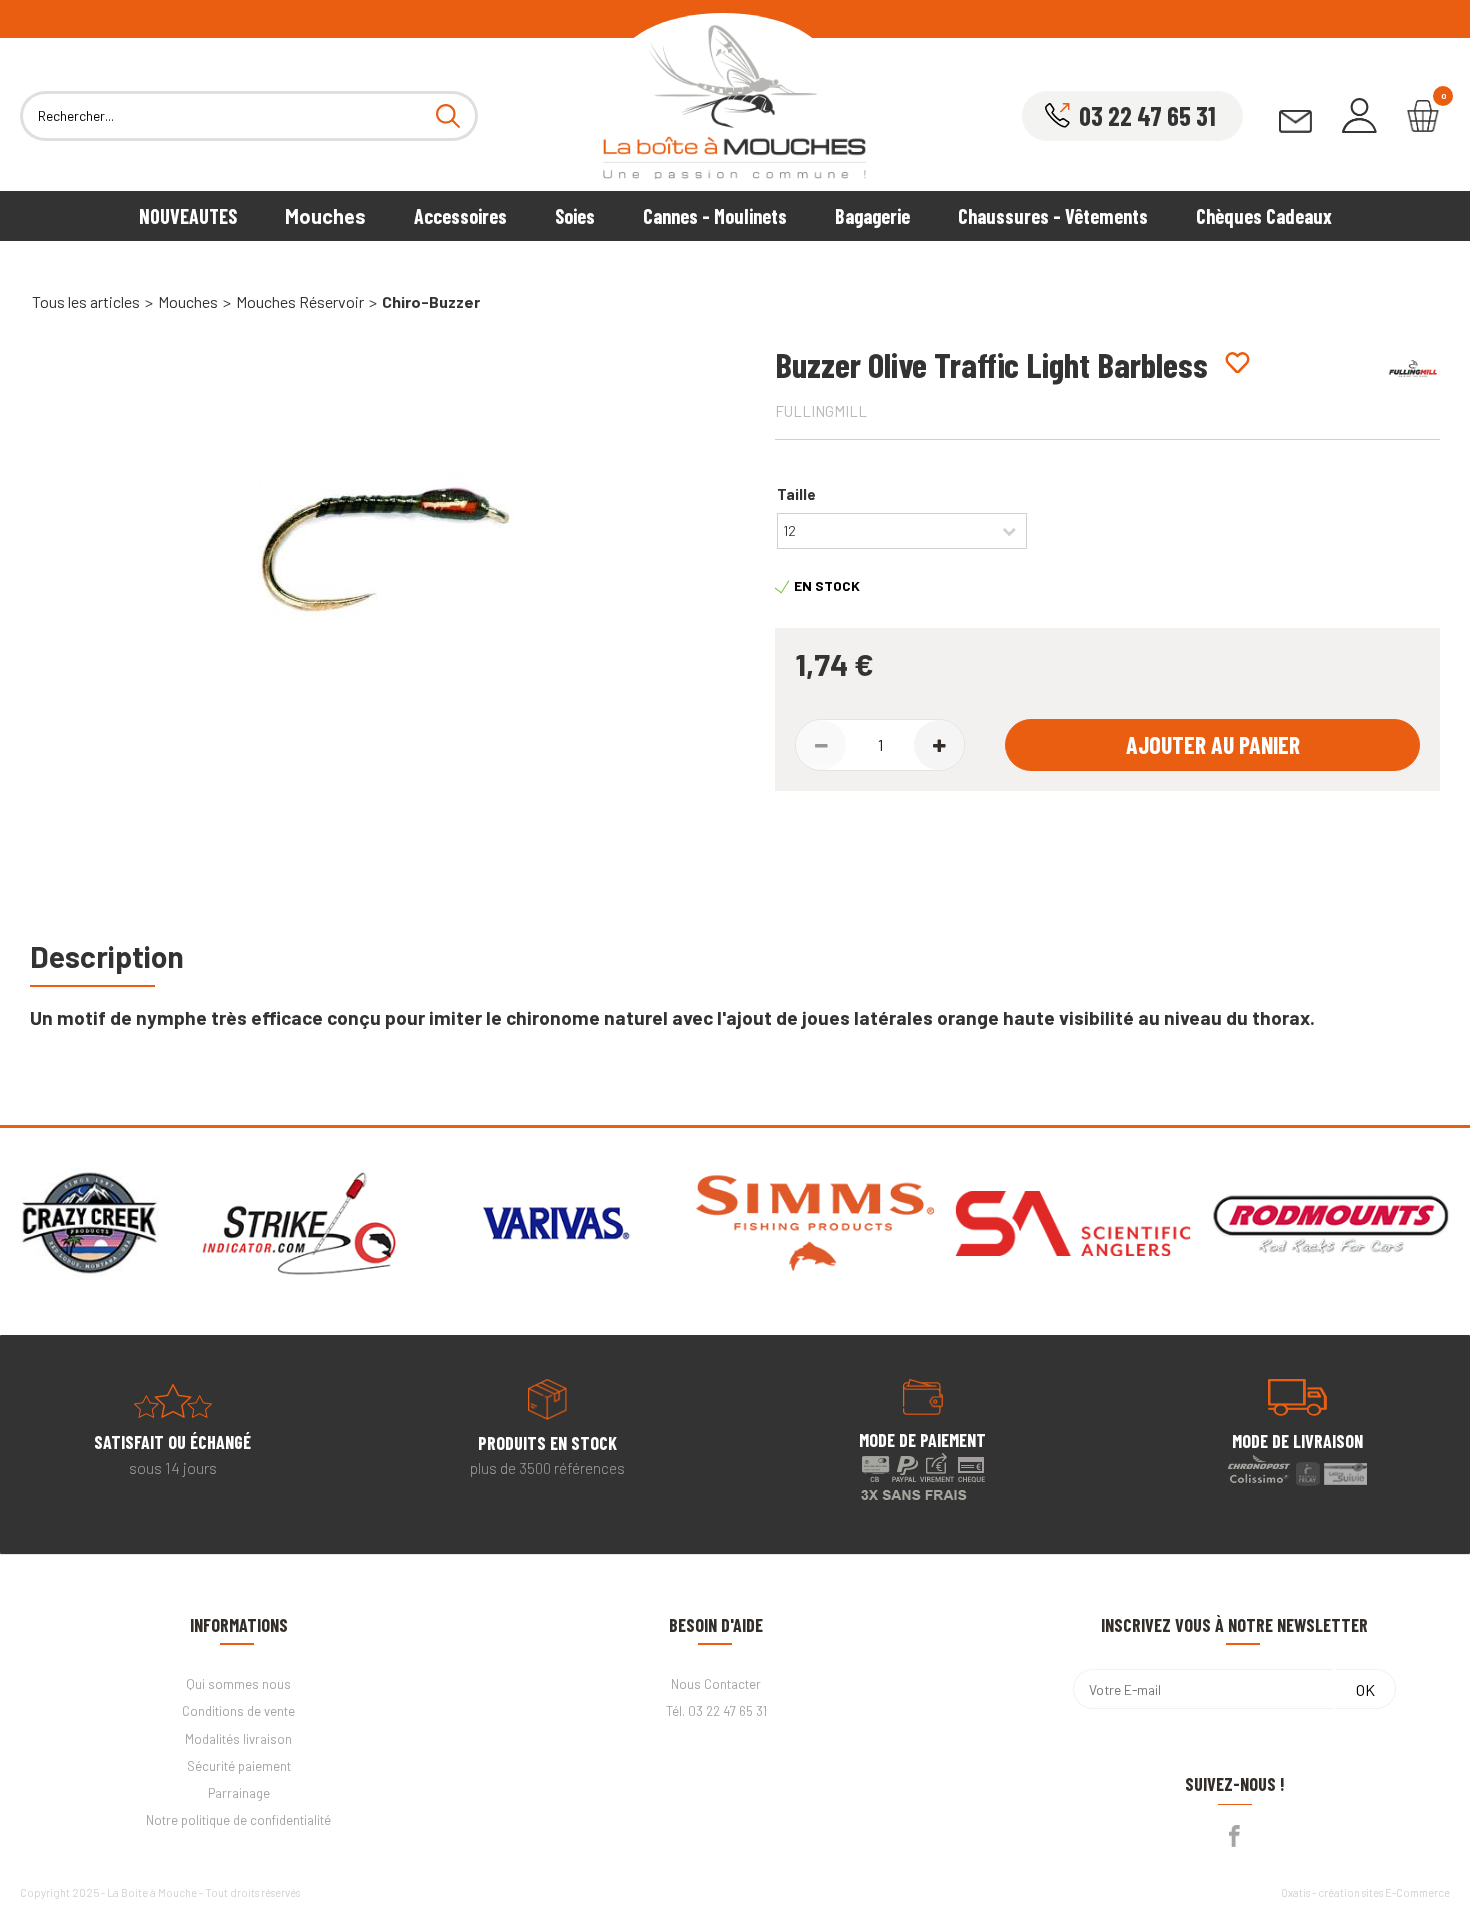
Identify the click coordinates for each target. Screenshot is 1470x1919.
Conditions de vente (238, 1711)
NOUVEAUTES (188, 216)
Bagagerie (872, 216)
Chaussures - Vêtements (1053, 216)
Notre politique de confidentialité (238, 1820)
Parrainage (239, 1793)
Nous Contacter (716, 1684)
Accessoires (460, 216)
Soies (575, 216)
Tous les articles (86, 301)
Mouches (325, 216)
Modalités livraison (238, 1739)
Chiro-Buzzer (431, 301)
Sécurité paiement (239, 1766)
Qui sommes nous (238, 1684)
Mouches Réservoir (300, 301)
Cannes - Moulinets (715, 216)
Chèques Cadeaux (1264, 216)
